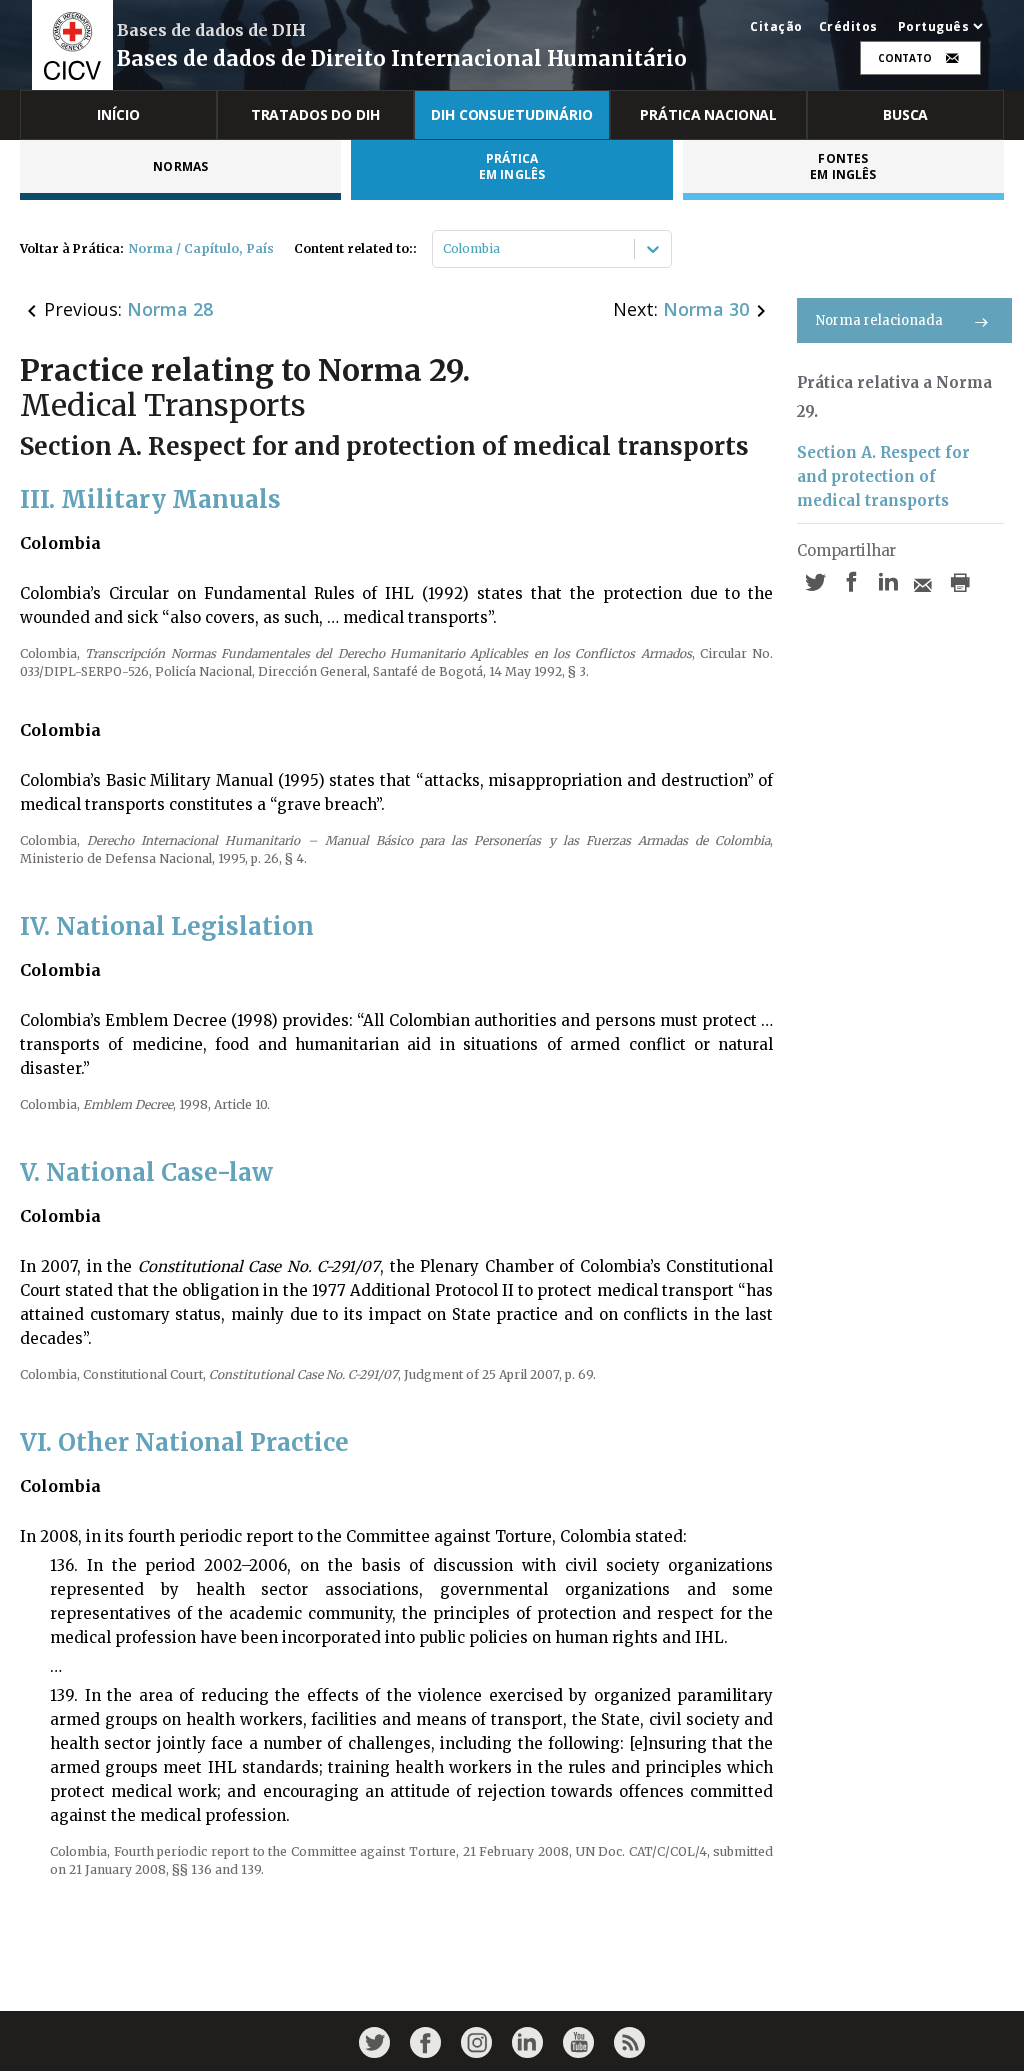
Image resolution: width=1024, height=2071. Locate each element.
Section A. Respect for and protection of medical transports (883, 476)
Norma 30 (706, 309)
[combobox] (444, 249)
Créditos (848, 27)
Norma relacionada (879, 320)
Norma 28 (170, 309)
